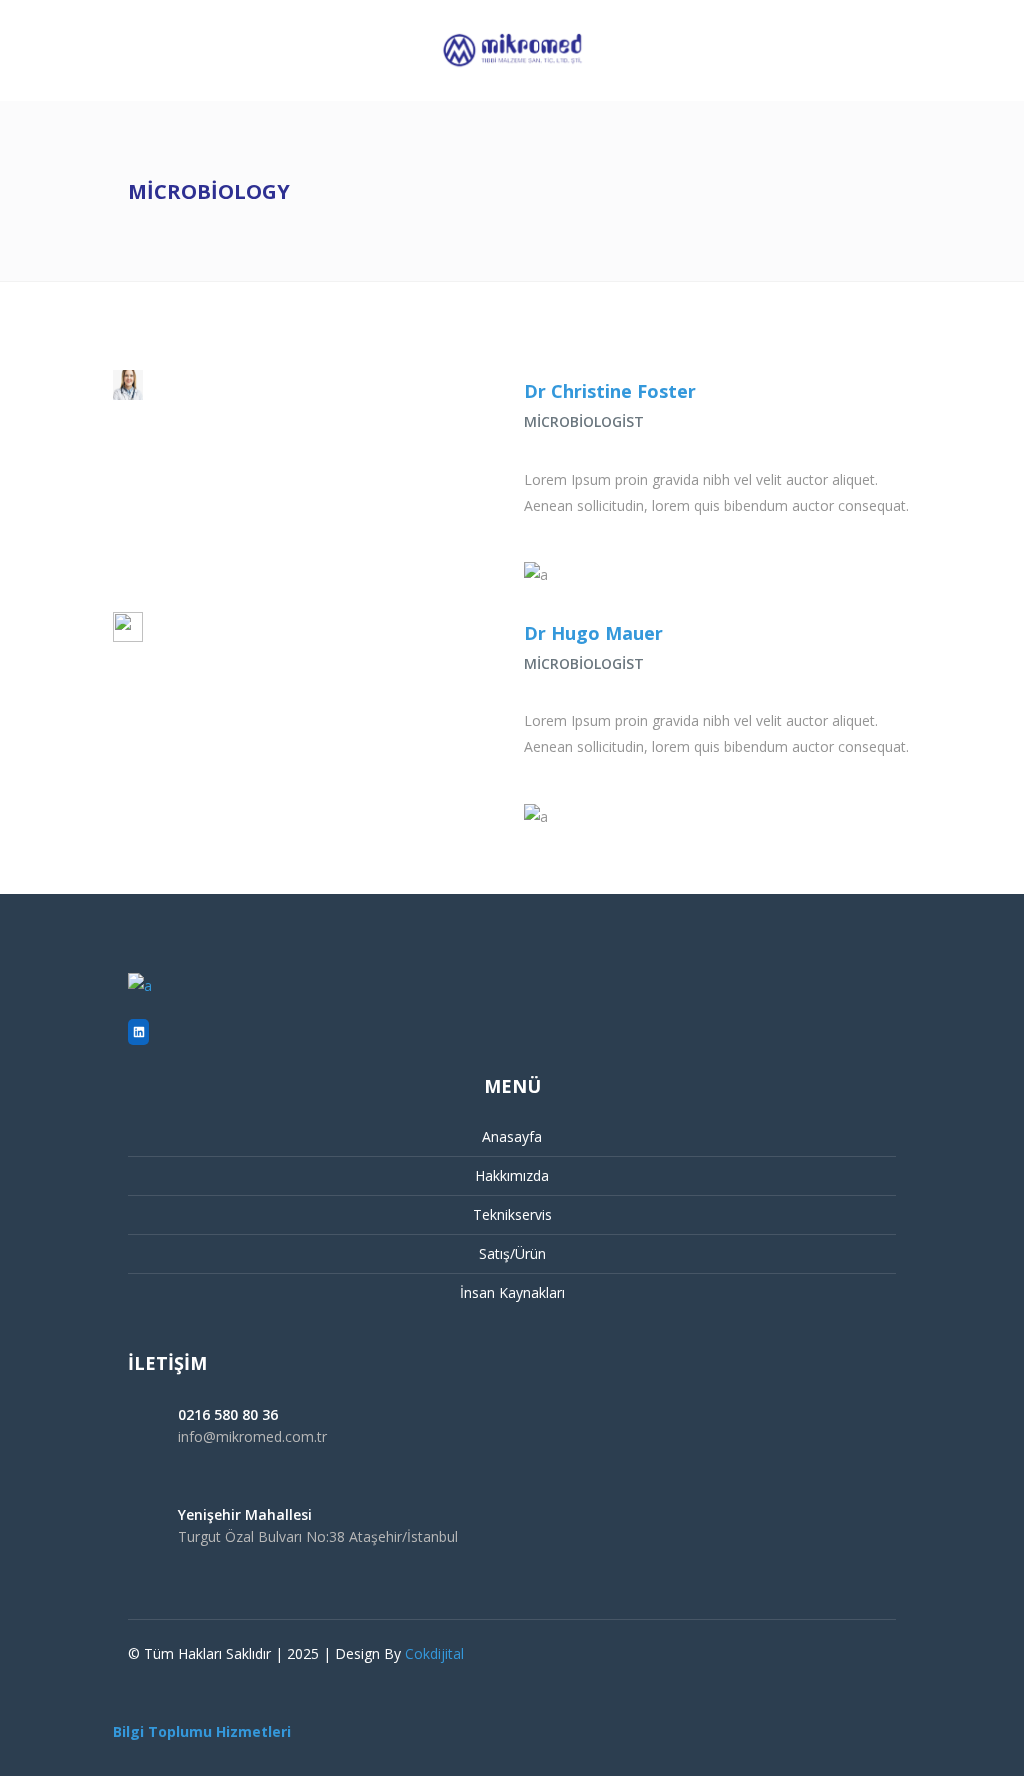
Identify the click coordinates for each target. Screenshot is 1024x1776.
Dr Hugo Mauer (593, 633)
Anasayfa (512, 1136)
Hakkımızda (512, 1175)
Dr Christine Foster (610, 391)
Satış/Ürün (512, 1253)
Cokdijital (434, 1653)
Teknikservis (512, 1214)
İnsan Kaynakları (512, 1292)
